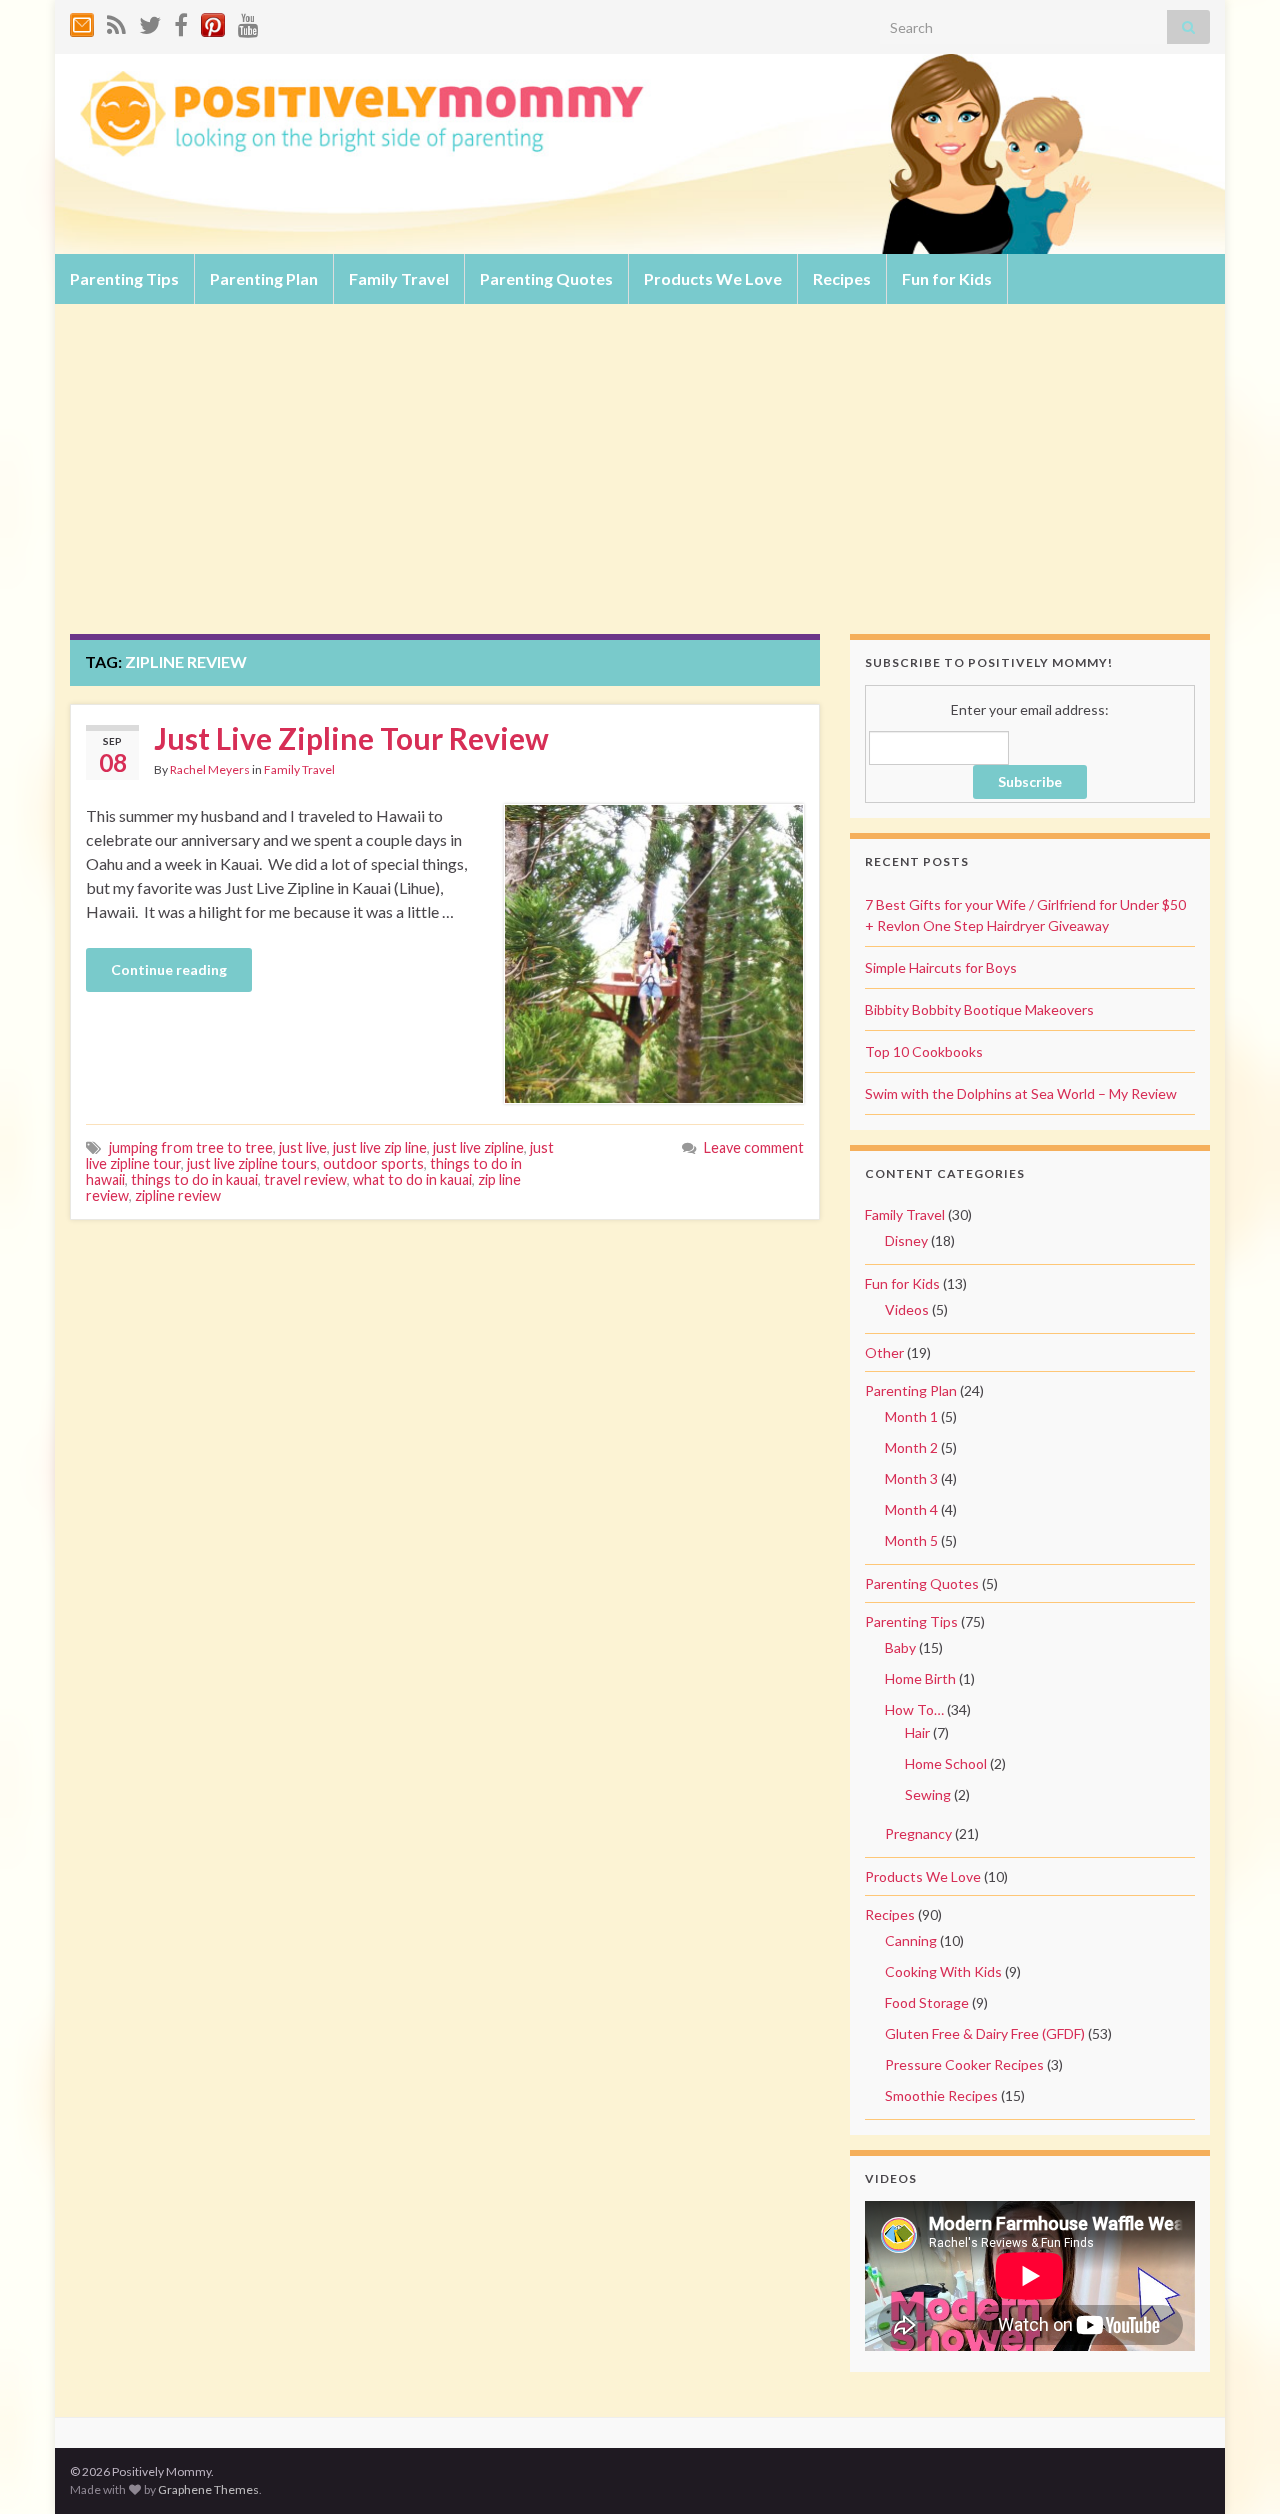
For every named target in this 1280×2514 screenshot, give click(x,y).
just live (303, 1147)
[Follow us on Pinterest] (213, 21)
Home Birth (920, 1678)
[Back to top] (1235, 2469)
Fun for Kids (947, 278)
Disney (906, 1240)
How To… (914, 1709)
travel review (305, 1179)
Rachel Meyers (210, 769)
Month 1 (911, 1416)
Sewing (928, 1794)
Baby (900, 1647)
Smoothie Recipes (941, 2095)
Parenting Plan (264, 278)
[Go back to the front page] (640, 154)
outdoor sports (373, 1163)
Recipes (842, 278)
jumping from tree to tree (191, 1147)
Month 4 (911, 1509)
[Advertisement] (640, 484)
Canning (911, 1940)
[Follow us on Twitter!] (150, 21)
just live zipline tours (252, 1163)
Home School (946, 1763)
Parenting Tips (124, 278)
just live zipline (478, 1147)
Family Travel (399, 278)
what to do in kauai (412, 1179)
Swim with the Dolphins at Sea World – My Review (1021, 1093)
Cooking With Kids (943, 1971)
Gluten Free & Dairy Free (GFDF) (985, 2033)
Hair (917, 1732)
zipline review (178, 1195)
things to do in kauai (194, 1179)
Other (884, 1352)
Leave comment (754, 1147)
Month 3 (911, 1478)
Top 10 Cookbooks (924, 1051)
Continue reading (169, 969)
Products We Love (713, 278)
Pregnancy (918, 1833)
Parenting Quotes (546, 278)
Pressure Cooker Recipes (964, 2064)
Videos (907, 1309)
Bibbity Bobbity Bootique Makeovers (979, 1009)
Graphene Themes (208, 2489)
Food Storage (927, 2002)
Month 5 (911, 1540)
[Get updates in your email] (82, 21)
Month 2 (911, 1447)
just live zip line (380, 1147)
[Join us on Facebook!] (181, 21)
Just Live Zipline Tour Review (351, 738)
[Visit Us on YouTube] (248, 21)
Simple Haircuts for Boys (941, 967)
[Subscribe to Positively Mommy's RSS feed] (116, 21)
